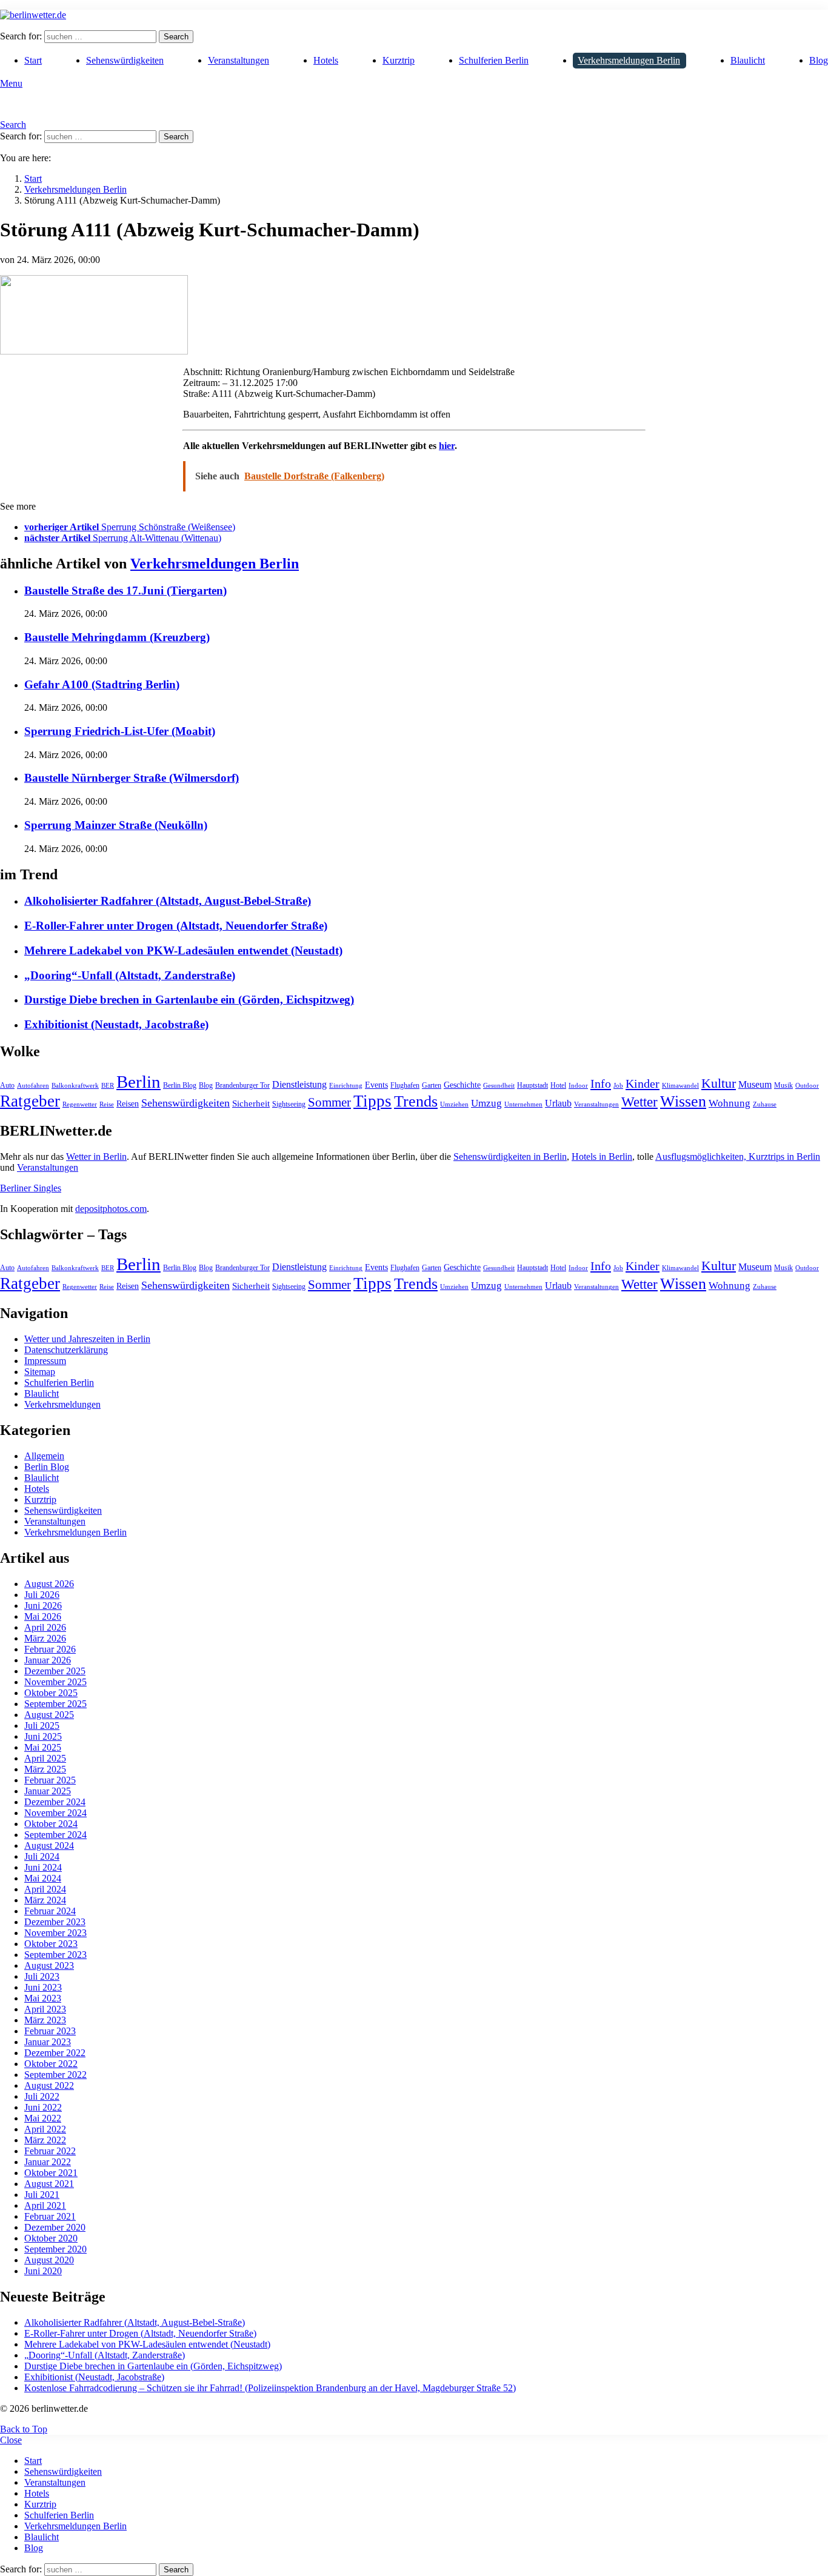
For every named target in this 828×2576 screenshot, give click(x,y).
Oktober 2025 (51, 1693)
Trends (416, 1101)
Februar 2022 (50, 2151)
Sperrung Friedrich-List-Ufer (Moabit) (120, 731)
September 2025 (55, 1704)
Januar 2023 (48, 2042)
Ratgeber (30, 1101)
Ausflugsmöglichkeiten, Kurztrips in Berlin (738, 1157)
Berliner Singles (31, 1188)
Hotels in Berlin (602, 1157)
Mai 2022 (43, 2118)
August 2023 (49, 1965)
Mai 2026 (43, 1616)
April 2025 (45, 1758)
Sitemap (40, 1372)
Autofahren (33, 1086)
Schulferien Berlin (494, 60)
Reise (107, 1104)
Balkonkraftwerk (75, 1086)
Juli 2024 (42, 1856)
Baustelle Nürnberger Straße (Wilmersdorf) (132, 778)
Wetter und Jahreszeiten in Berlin (87, 1339)
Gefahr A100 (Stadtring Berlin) (102, 684)
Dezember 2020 (55, 2227)
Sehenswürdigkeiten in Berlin (510, 1157)
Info (601, 1083)
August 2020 (49, 2260)
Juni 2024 (43, 1867)
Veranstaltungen (239, 60)
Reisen (128, 1104)
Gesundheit (499, 1086)
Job (618, 1086)
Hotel (558, 1085)
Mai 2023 (43, 1998)
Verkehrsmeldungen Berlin (629, 60)
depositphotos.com (111, 1209)
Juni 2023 (43, 1987)
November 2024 (55, 1813)
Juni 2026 (43, 1606)
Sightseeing (289, 1104)
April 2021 (45, 2205)
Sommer (329, 1102)
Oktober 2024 (51, 1824)
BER (108, 1086)
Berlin (139, 1082)
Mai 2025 (43, 1747)
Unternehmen (523, 1104)
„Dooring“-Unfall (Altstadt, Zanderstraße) (130, 975)
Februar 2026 (50, 1649)
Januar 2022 (48, 2162)
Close (11, 2440)
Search (176, 37)
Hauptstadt (533, 1085)
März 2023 (45, 2020)
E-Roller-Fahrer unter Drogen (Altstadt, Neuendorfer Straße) (176, 926)
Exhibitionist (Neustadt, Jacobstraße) (116, 1024)
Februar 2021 (50, 2216)
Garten (432, 1085)
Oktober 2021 (51, 2173)
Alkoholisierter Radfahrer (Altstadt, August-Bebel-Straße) (168, 901)
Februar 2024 (50, 1911)
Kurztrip (399, 60)
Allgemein (44, 1456)
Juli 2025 (42, 1726)
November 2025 (55, 1682)
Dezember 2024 (55, 1802)
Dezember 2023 (55, 1922)
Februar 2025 (50, 1780)
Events (376, 1085)
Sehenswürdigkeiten (125, 60)
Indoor (578, 1086)
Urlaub (558, 1103)
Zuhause (765, 1104)
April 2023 (45, 2009)
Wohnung (730, 1103)
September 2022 (55, 2075)
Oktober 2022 (51, 2064)
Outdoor (807, 1086)
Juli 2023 (42, 1976)
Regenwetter (80, 1104)
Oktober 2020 (51, 2238)
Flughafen (405, 1085)
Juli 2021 (42, 2195)
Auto (7, 1085)
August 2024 (49, 1845)
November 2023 (55, 1933)
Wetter (639, 1102)
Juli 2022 (42, 2096)
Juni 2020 (43, 2271)
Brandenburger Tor (242, 1085)
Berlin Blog (180, 1085)
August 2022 (49, 2085)
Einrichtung (346, 1086)
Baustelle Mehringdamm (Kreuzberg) (117, 637)
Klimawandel (680, 1086)
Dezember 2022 (55, 2053)
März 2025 (45, 1769)
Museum (755, 1084)
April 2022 (45, 2129)
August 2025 (49, 1715)
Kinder (643, 1083)
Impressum (45, 1361)
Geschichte (462, 1085)
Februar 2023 (50, 2031)
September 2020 (55, 2249)
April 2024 (45, 1889)
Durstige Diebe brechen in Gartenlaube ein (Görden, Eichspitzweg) (189, 1000)
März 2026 (45, 1638)
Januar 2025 (48, 1791)
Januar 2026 (48, 1660)
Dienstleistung (299, 1084)
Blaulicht (748, 60)
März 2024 (45, 1900)
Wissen (683, 1101)
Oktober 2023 (51, 1944)
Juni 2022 (43, 2107)
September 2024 (55, 1835)
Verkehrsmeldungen (62, 1404)
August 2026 (49, 1584)
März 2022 (45, 2140)
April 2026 (45, 1627)
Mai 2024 (43, 1878)
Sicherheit (251, 1103)
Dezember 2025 (55, 1671)
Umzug (486, 1103)
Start (33, 60)
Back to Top (24, 2429)
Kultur (719, 1083)
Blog (819, 60)
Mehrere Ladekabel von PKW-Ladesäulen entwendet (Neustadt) (183, 950)
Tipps (372, 1101)
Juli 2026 (42, 1595)
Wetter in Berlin (96, 1157)
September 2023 (55, 1955)
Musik (783, 1085)
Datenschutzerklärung (66, 1350)
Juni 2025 (43, 1736)
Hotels (326, 60)
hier (447, 446)
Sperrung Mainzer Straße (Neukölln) (116, 825)
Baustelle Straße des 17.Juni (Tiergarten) (125, 591)
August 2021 (49, 2184)
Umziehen (454, 1104)
